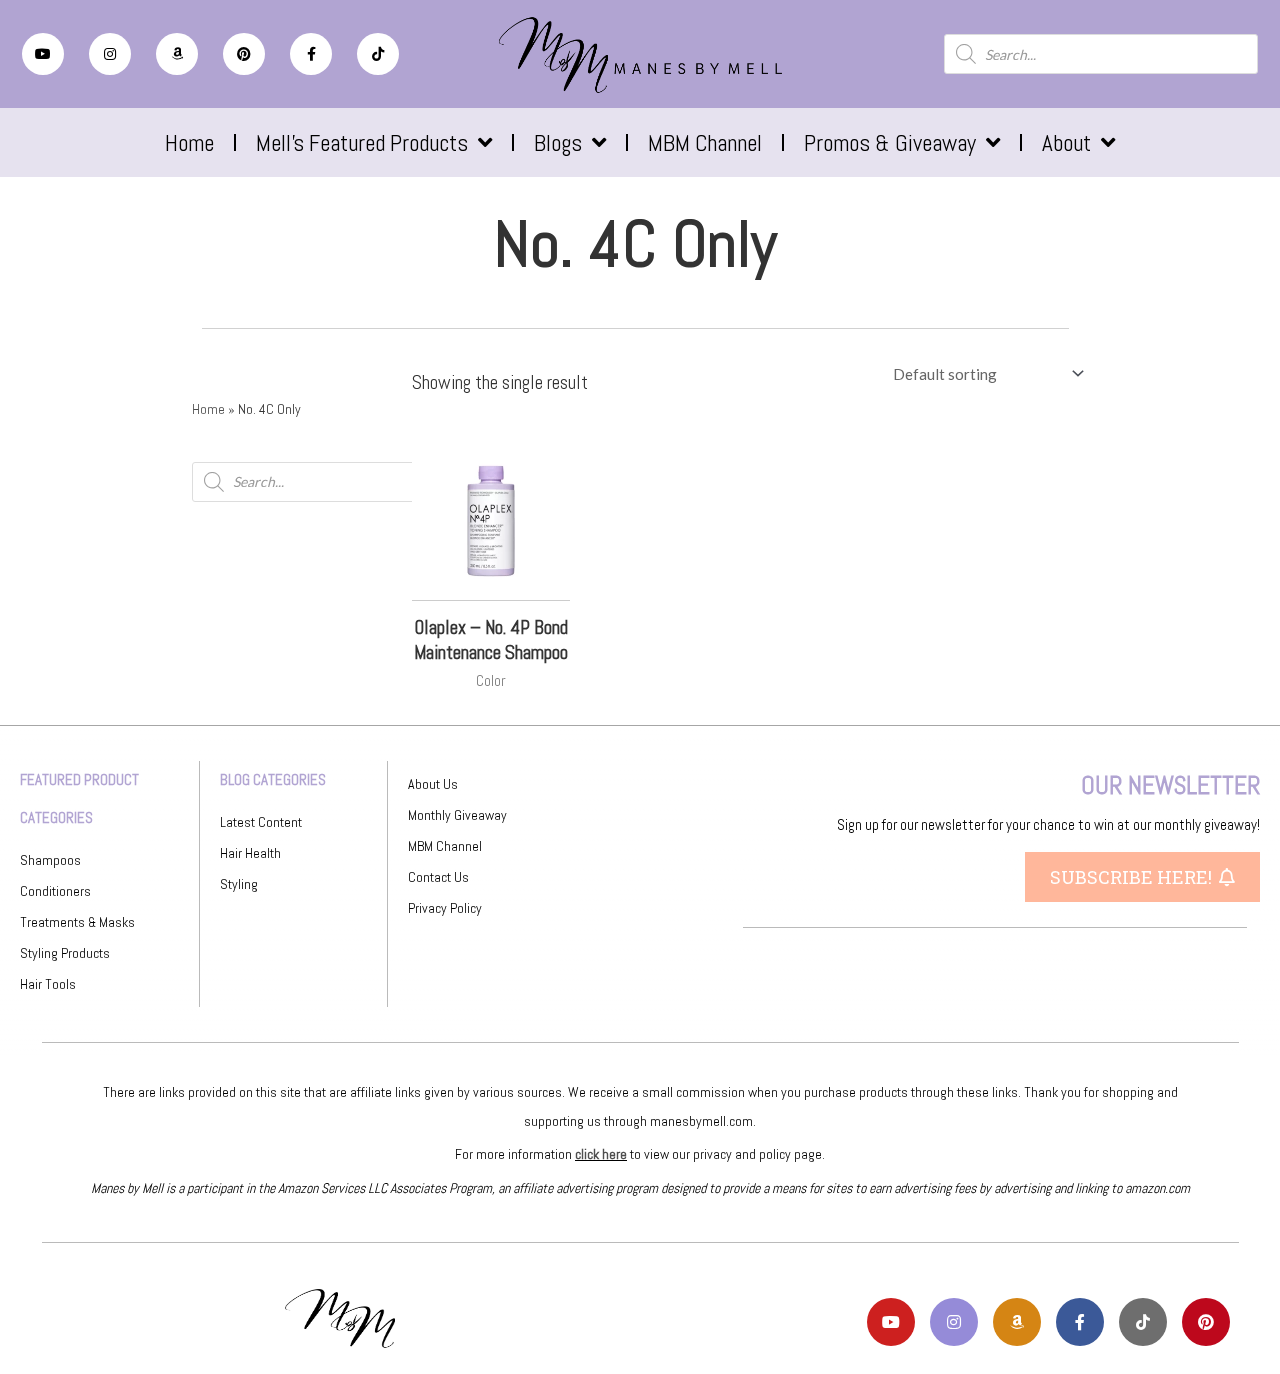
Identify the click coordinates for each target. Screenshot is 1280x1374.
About (1066, 143)
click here (601, 1154)
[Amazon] (177, 54)
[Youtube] (43, 54)
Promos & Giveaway (890, 143)
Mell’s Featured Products (362, 143)
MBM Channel (705, 143)
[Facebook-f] (311, 54)
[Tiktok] (378, 54)
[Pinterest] (244, 54)
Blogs (558, 143)
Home (189, 143)
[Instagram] (110, 54)
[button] (1142, 877)
